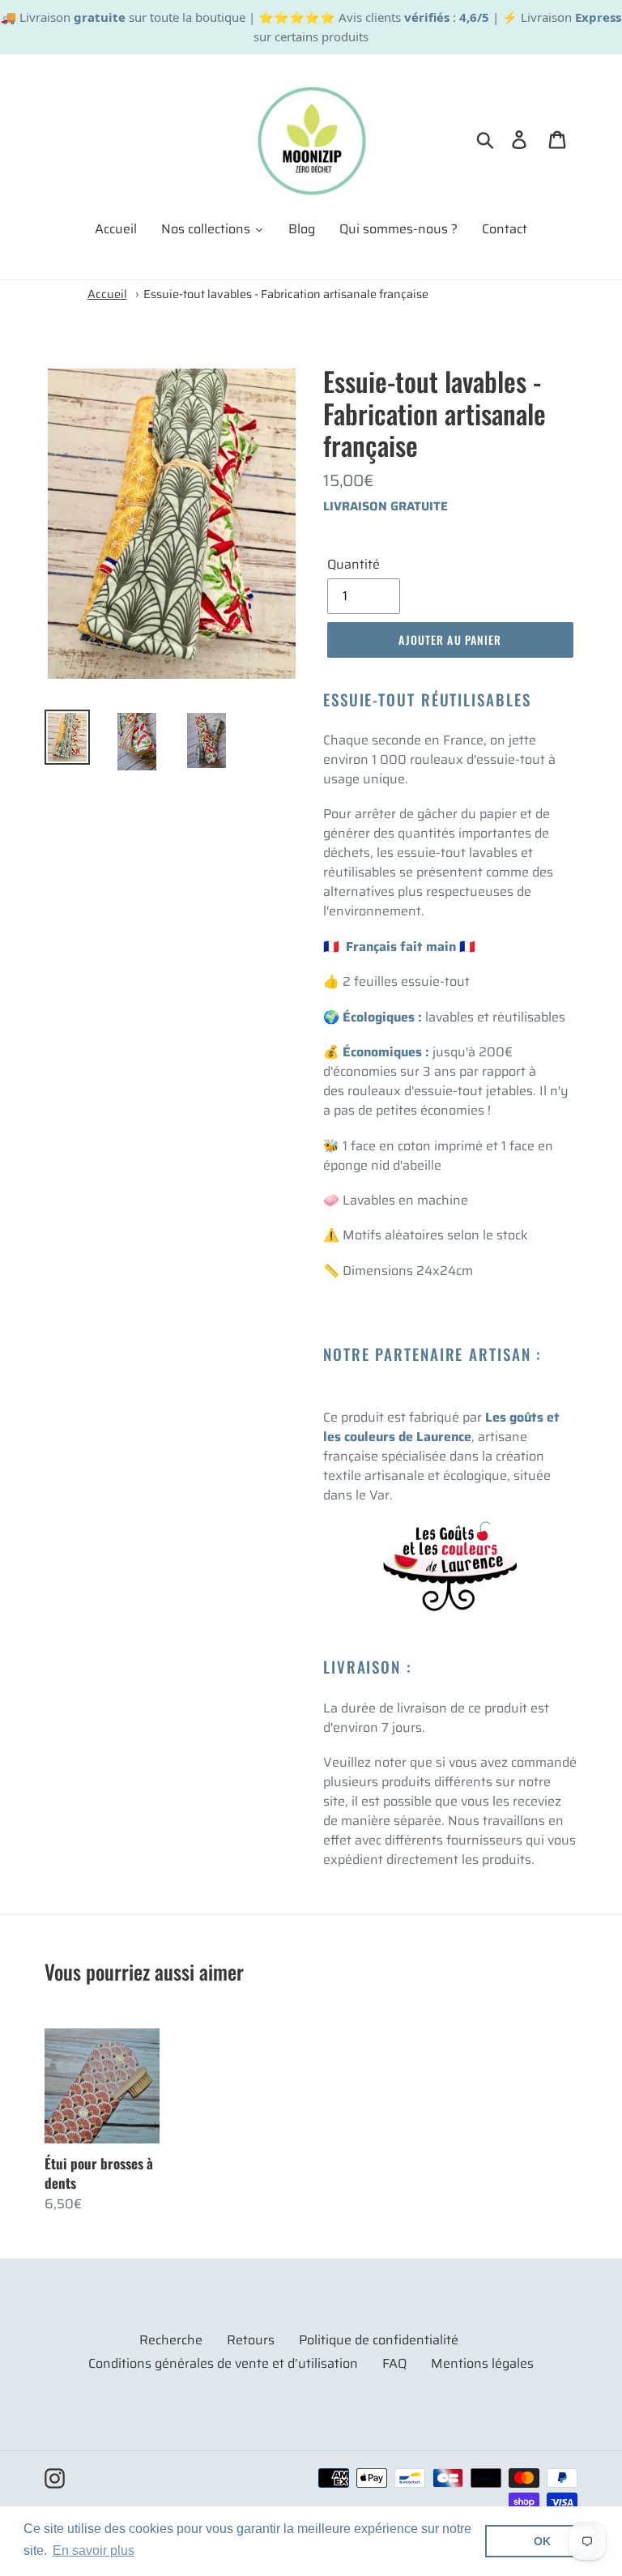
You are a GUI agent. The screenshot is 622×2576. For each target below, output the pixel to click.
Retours (251, 2340)
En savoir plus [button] (94, 2550)
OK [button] (542, 2541)
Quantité (354, 565)
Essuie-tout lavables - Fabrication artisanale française (286, 294)
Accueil (107, 294)
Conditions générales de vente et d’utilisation (223, 2363)
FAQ (394, 2363)
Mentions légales (482, 2363)
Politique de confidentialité (379, 2340)
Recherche (171, 2340)
